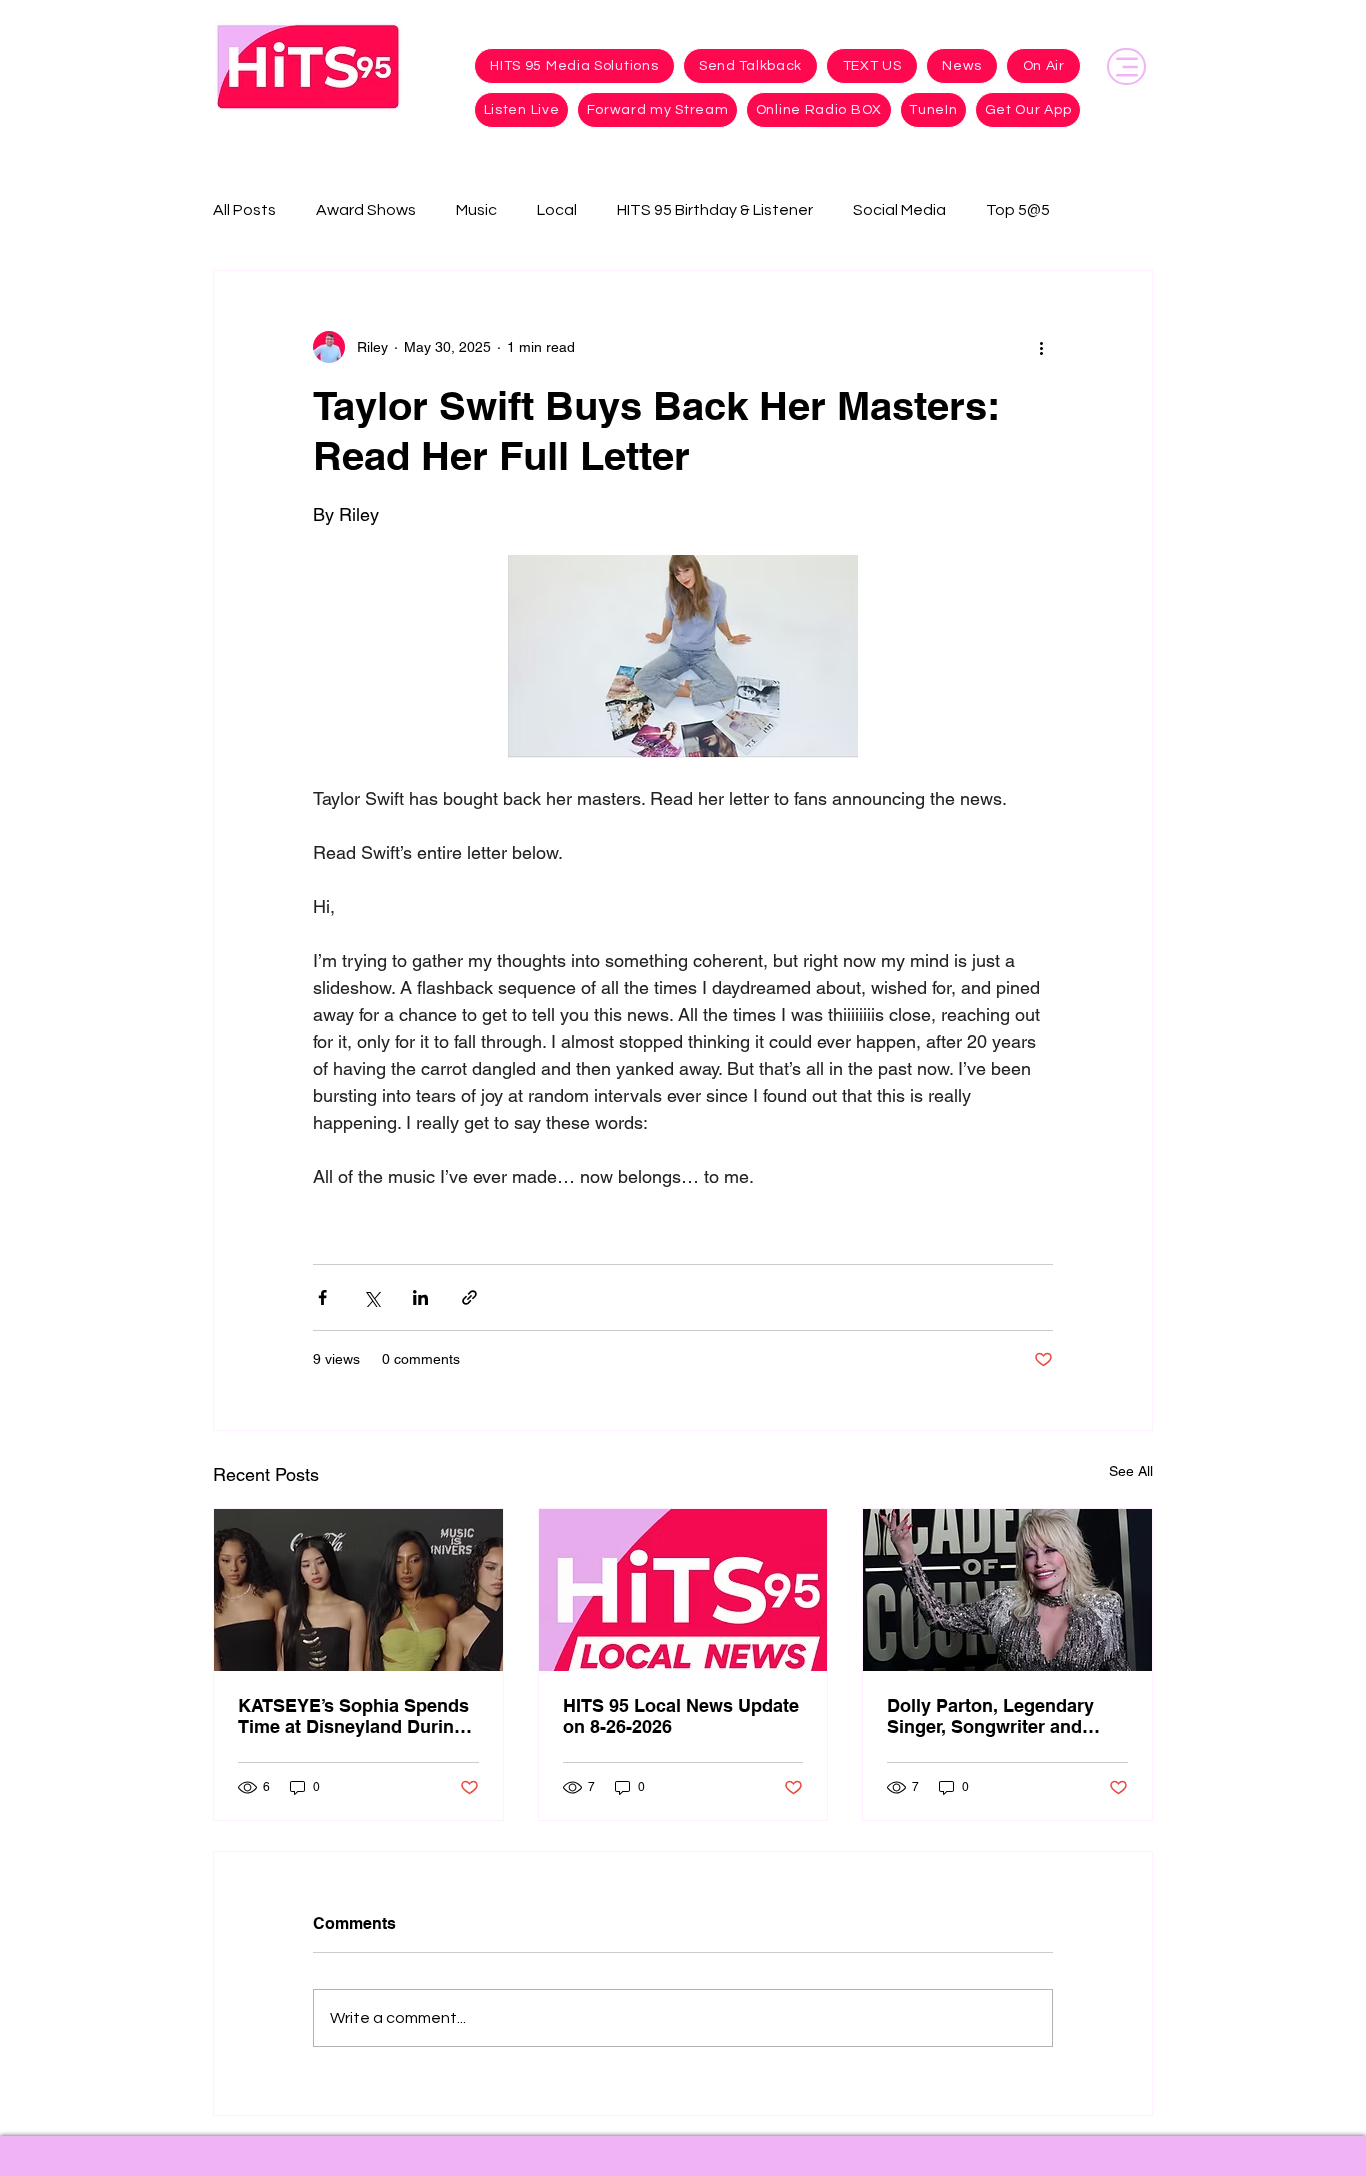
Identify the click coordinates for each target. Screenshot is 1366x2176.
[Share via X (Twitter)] (371, 1297)
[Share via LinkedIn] (420, 1297)
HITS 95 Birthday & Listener (715, 210)
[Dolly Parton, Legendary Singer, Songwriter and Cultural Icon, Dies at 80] (1007, 1590)
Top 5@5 (1018, 210)
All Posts (244, 210)
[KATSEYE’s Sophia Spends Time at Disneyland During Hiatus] (358, 1590)
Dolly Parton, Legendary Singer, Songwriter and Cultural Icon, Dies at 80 (990, 1716)
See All (1131, 1471)
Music (476, 210)
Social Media (899, 210)
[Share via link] (469, 1297)
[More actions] (1041, 347)
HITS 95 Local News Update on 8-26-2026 (681, 1716)
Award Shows (366, 210)
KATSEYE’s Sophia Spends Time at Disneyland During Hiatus (353, 1716)
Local (557, 210)
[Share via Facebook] (322, 1297)
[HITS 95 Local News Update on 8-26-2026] (683, 1590)
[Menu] (1126, 66)
